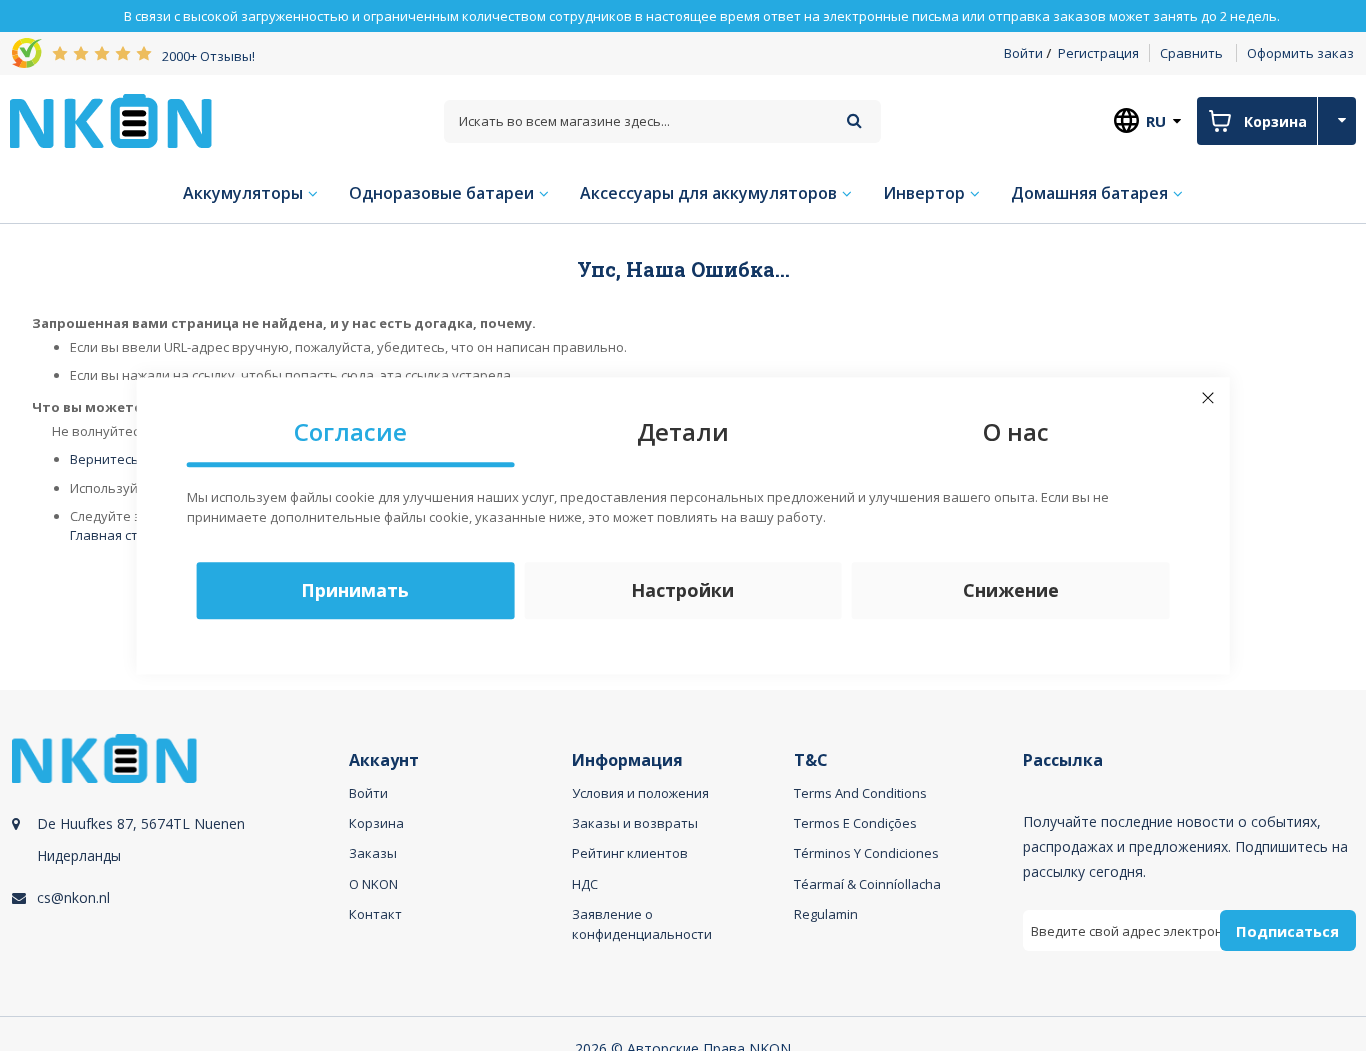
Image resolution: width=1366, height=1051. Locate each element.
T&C (811, 760)
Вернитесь (104, 459)
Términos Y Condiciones (866, 853)
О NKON (373, 884)
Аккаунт (384, 760)
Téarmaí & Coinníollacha (867, 884)
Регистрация (1098, 53)
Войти (1023, 53)
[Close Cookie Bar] (1208, 398)
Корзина (376, 823)
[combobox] (663, 121)
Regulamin (826, 914)
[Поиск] (854, 120)
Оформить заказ (1300, 53)
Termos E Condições (855, 823)
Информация (627, 760)
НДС (585, 884)
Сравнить (1191, 53)
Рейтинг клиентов (630, 853)
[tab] (177, 865)
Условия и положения (640, 793)
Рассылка (1063, 760)
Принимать (355, 590)
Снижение (1011, 590)
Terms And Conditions (860, 793)
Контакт (375, 914)
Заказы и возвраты (635, 823)
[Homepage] (111, 121)
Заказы (373, 853)
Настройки (682, 590)
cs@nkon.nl (73, 897)
